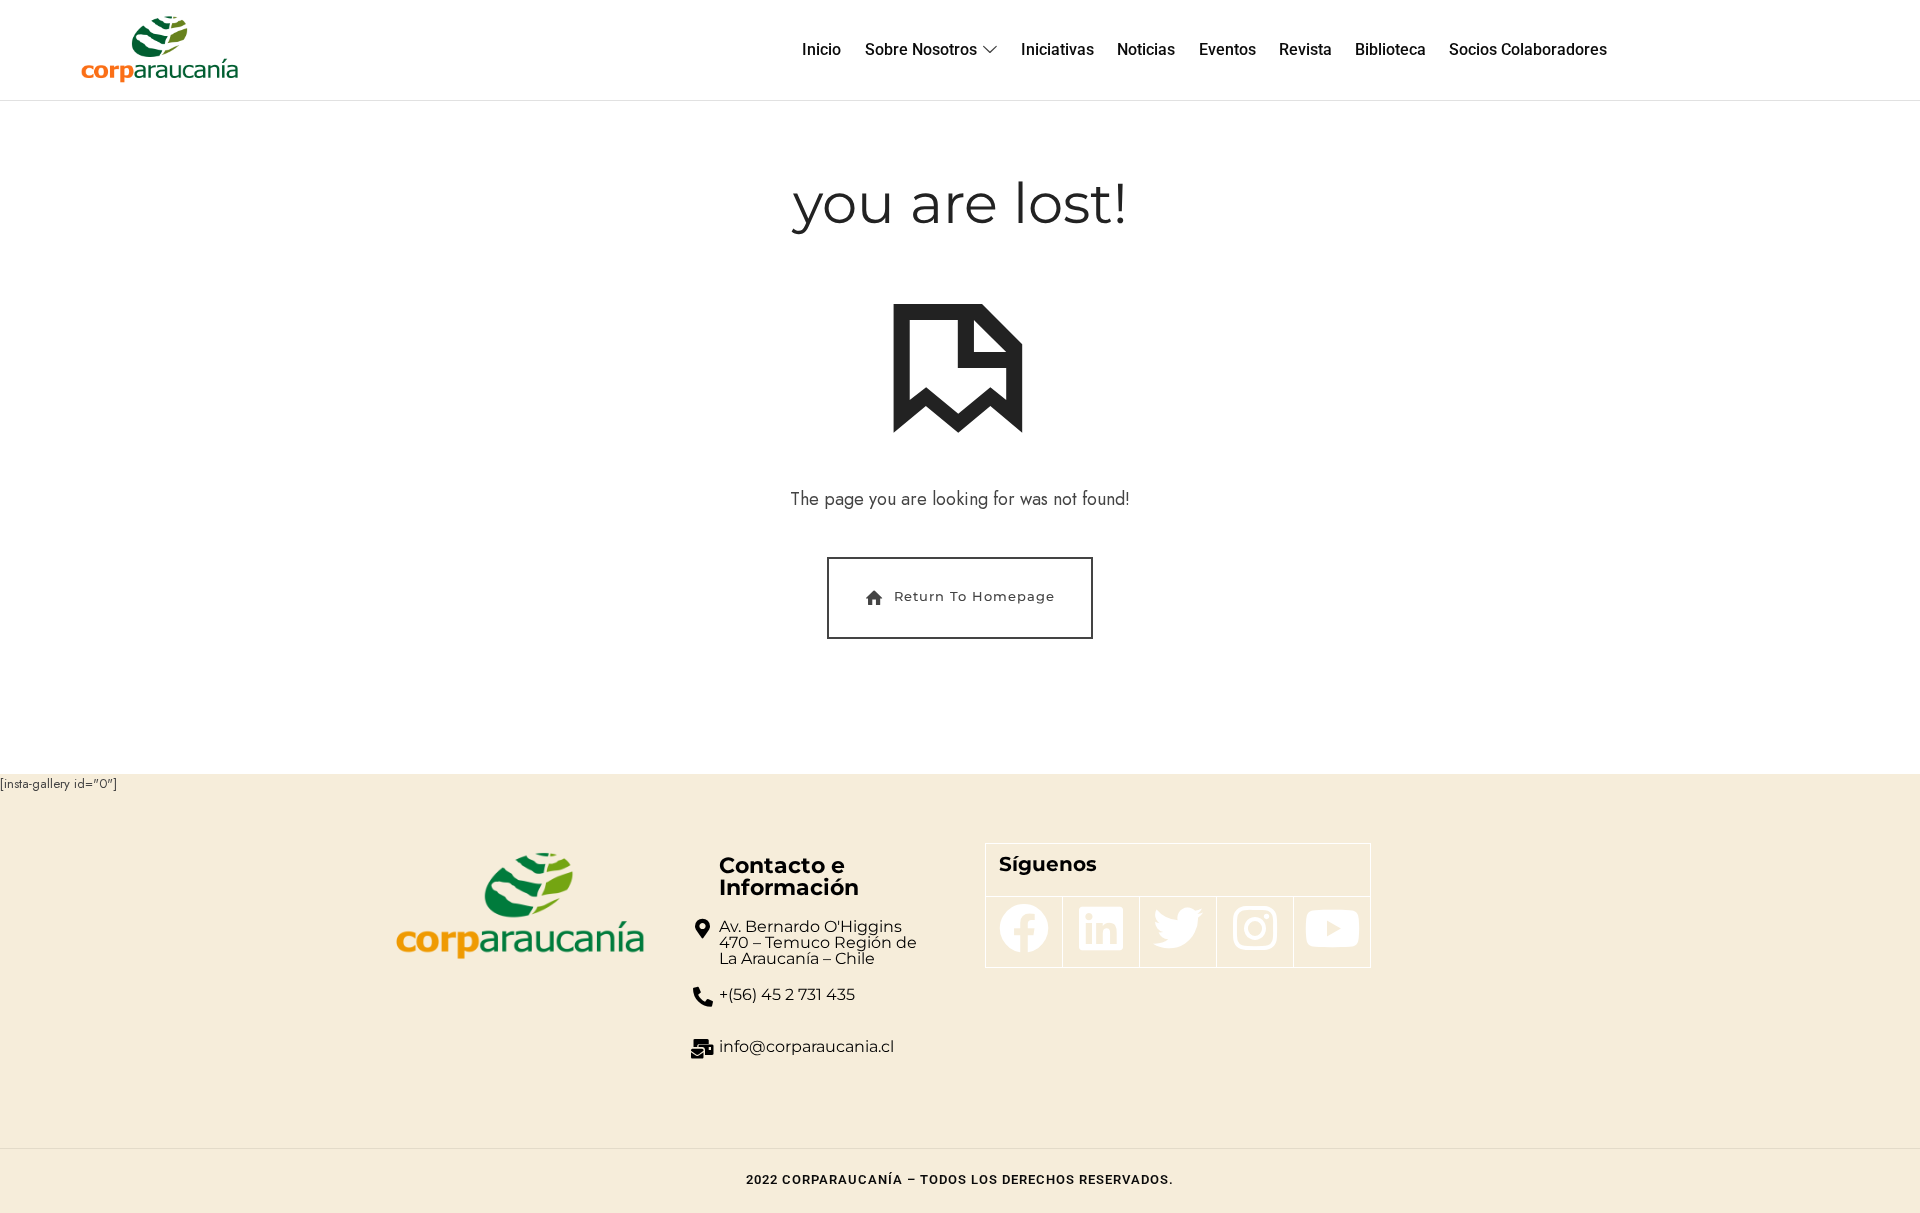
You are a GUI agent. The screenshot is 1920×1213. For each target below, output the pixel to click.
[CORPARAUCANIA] (159, 50)
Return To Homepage (974, 596)
